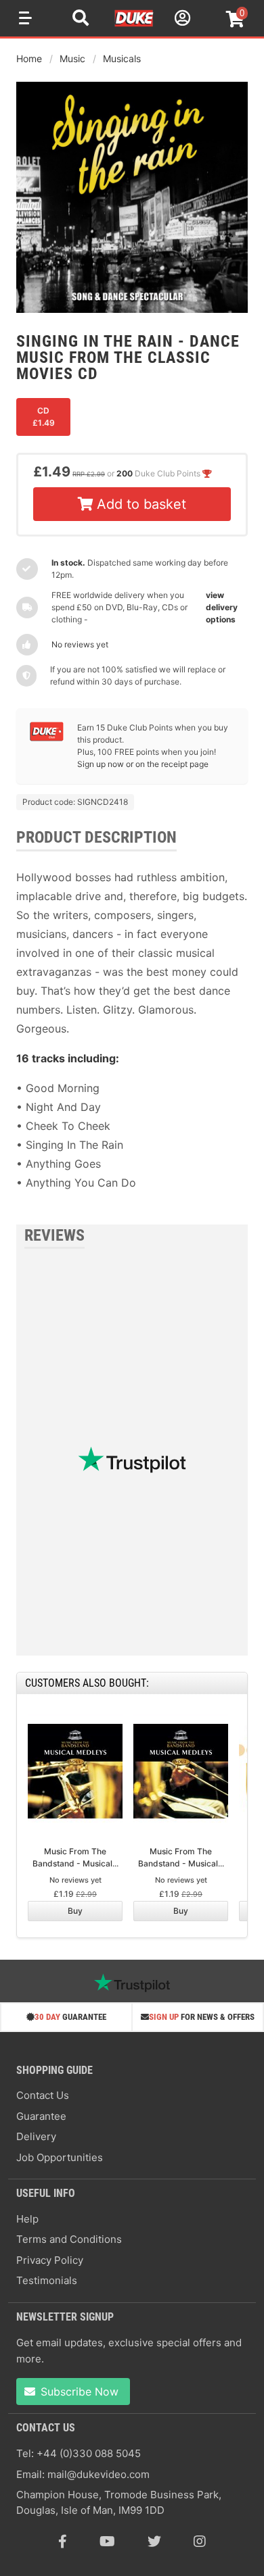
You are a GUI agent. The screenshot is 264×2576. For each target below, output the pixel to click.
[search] (81, 20)
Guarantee (41, 2116)
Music (72, 58)
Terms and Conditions (69, 2239)
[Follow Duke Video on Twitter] (154, 2542)
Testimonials (47, 2280)
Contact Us (43, 2095)
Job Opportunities (60, 2157)
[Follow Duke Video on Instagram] (200, 2542)
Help (27, 2219)
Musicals (122, 58)
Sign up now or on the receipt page (143, 764)
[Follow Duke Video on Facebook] (63, 2542)
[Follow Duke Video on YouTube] (107, 2542)
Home (29, 58)
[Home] (135, 24)
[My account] (181, 20)
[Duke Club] (47, 738)
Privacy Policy (50, 2260)
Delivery (36, 2136)
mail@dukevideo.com (98, 2474)
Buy (75, 1911)
